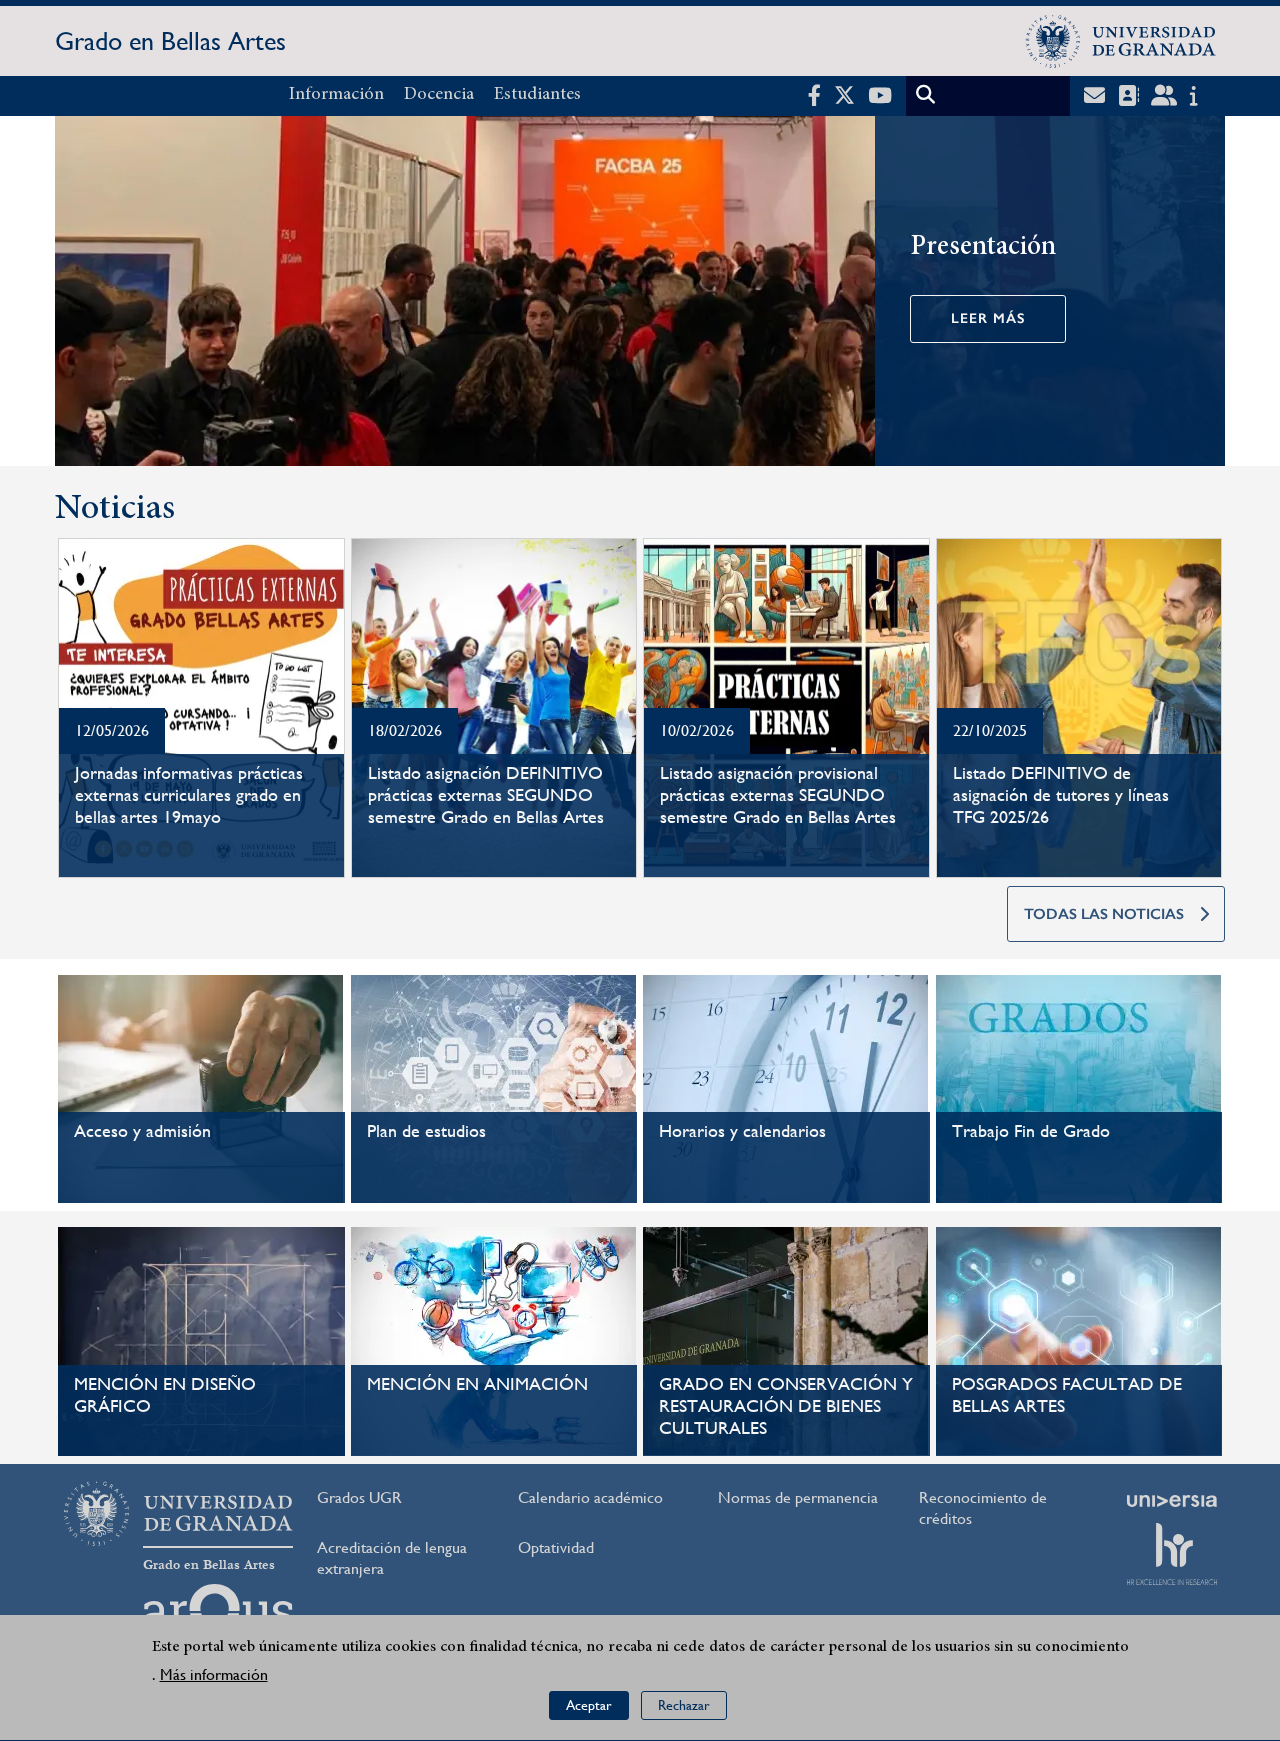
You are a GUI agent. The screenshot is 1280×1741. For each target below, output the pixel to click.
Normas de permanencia (798, 1497)
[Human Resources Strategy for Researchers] (1172, 1554)
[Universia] (1172, 1501)
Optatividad (556, 1547)
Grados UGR (359, 1497)
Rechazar (684, 1706)
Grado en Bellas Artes (170, 41)
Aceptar (589, 1706)
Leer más (988, 318)
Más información (214, 1675)
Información (336, 95)
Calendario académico (590, 1497)
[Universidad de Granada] (1121, 41)
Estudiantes (537, 95)
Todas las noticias (1104, 914)
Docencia (439, 95)
